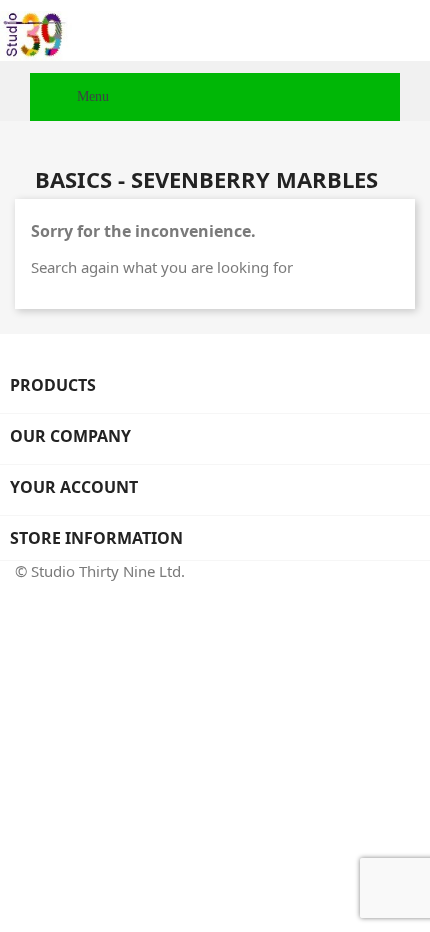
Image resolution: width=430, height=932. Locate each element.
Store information (96, 538)
